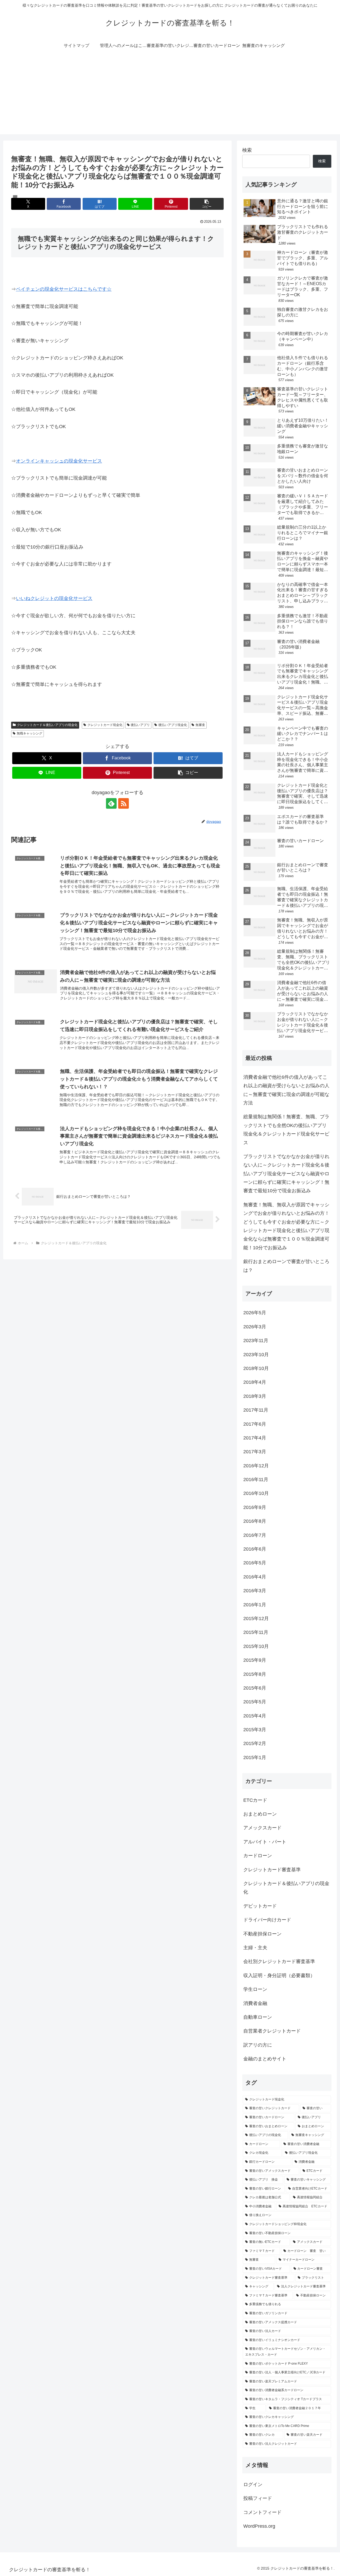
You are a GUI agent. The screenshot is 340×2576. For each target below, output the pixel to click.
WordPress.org (259, 2526)
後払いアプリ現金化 (173, 725)
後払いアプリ (140, 725)
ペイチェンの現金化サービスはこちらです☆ (64, 289)
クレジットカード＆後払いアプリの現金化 (47, 725)
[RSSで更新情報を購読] (124, 803)
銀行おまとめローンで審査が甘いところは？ (286, 1266)
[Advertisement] (170, 97)
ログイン (253, 2484)
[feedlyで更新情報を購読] (111, 803)
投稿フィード (258, 2498)
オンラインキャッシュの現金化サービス (59, 461)
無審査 (200, 725)
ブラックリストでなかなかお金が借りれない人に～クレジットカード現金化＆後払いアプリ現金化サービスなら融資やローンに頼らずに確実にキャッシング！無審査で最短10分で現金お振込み (286, 1174)
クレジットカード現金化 (105, 725)
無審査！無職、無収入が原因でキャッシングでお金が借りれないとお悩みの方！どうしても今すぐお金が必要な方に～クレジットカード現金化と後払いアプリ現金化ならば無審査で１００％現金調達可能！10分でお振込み (286, 1226)
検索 (247, 150)
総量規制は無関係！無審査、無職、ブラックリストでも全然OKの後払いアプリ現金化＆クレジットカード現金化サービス (286, 1130)
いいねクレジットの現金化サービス (54, 598)
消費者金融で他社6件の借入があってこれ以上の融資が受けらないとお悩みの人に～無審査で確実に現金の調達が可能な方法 (286, 1090)
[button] (207, 204)
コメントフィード (262, 2512)
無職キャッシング (29, 733)
